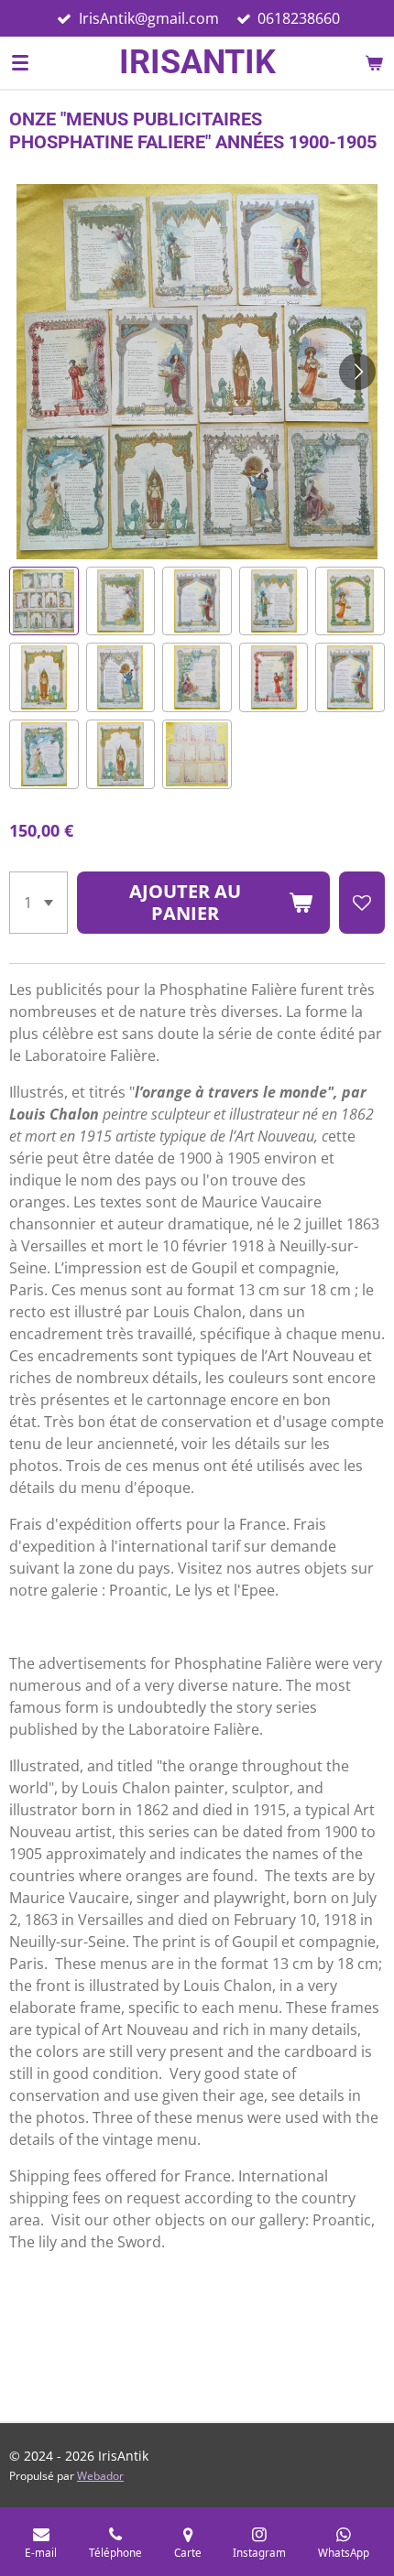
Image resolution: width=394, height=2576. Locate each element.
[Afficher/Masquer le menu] (20, 62)
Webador (100, 2476)
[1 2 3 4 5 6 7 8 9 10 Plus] (38, 903)
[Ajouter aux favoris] (362, 903)
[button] (44, 601)
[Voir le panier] (374, 62)
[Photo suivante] (357, 372)
